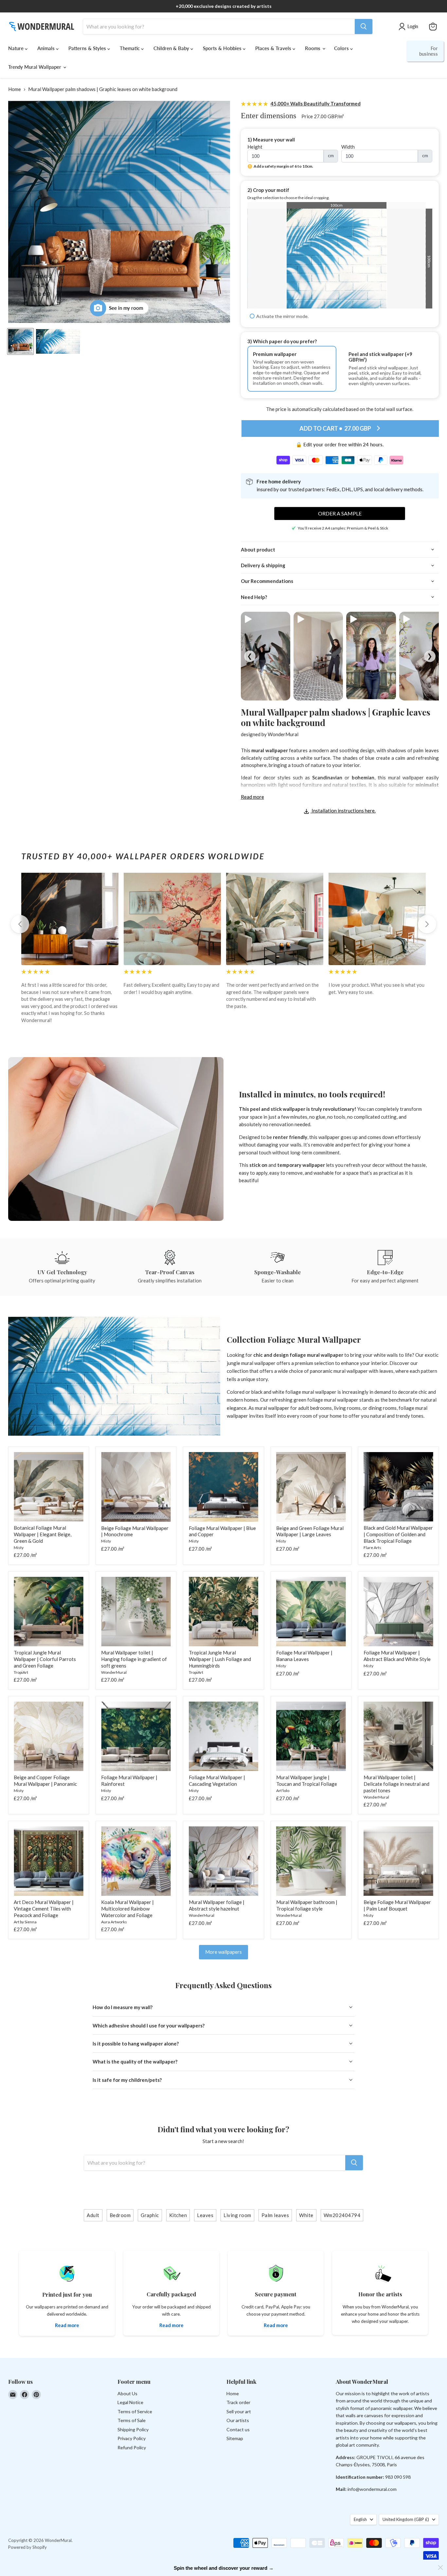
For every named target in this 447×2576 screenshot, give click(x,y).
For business (429, 51)
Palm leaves (275, 2215)
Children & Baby (172, 48)
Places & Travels (274, 48)
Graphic (150, 2215)
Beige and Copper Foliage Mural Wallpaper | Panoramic (45, 1781)
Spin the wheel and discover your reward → (224, 2568)
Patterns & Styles (88, 48)
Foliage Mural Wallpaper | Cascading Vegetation (217, 1781)
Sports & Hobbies (223, 48)
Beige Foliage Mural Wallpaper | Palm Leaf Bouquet (397, 1905)
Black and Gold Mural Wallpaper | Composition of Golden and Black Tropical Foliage (398, 1534)
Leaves (205, 2215)
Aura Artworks (114, 1922)
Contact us (238, 2429)
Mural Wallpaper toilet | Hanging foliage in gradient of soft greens (134, 1659)
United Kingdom (406, 2519)
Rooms (313, 48)
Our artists (238, 2420)
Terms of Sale (132, 2420)
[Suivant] (427, 924)
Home (15, 89)
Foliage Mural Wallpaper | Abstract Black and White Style (397, 1656)
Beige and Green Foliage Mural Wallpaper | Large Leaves (310, 1531)
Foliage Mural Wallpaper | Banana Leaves (304, 1656)
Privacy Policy (132, 2438)
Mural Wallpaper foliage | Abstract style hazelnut (217, 1905)
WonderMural (283, 734)
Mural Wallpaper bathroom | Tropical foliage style (307, 1905)
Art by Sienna (25, 1922)
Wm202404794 (342, 2215)
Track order (238, 2402)
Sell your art (239, 2411)
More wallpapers (223, 1952)
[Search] (364, 27)
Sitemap (235, 2438)
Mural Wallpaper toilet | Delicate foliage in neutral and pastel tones (396, 1784)
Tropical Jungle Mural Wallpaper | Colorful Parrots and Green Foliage (45, 1659)
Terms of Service (135, 2411)
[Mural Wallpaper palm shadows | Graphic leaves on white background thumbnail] (20, 341)
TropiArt (21, 1672)
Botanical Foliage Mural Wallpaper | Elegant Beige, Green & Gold (43, 1534)
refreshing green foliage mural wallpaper (314, 1400)
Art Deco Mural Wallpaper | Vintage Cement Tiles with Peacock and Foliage (44, 1908)
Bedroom (120, 2215)
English (360, 2519)
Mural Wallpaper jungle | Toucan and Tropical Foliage (307, 1781)
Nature (17, 48)
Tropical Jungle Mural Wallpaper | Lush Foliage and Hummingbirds (220, 1659)
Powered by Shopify (27, 2547)
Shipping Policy (133, 2429)
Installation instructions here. (343, 811)
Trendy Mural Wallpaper (35, 67)
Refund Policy (132, 2447)
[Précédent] (20, 924)
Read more (252, 797)
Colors (342, 48)
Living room (237, 2215)
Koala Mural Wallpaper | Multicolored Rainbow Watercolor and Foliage (127, 1908)
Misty (19, 1548)
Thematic (130, 48)
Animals (47, 48)
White (306, 2215)
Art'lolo (283, 1791)
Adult (93, 2215)
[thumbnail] (58, 341)
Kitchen (178, 2215)
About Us (127, 2393)
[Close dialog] (440, 2567)
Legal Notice (130, 2402)
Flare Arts (372, 1548)
